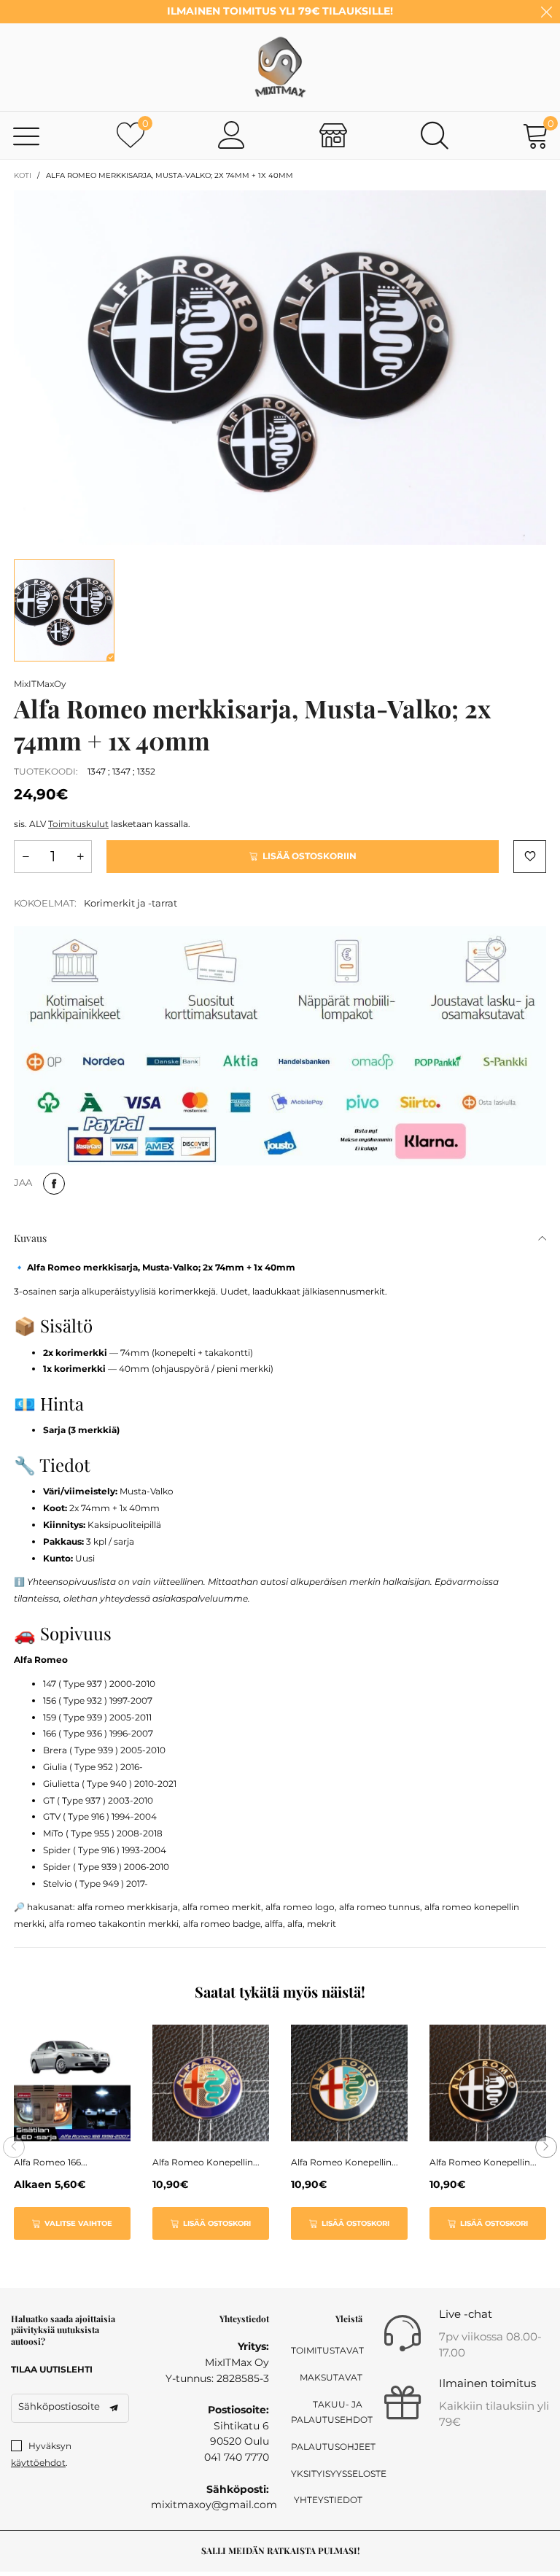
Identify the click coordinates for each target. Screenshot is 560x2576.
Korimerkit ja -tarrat (131, 903)
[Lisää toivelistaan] (530, 857)
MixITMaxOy (40, 684)
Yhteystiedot (328, 2500)
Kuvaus (30, 1238)
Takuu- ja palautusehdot (327, 2412)
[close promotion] (546, 12)
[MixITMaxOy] (280, 67)
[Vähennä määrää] (26, 857)
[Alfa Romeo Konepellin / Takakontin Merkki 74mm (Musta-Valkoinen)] (488, 2083)
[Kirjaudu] (232, 135)
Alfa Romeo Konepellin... (206, 2162)
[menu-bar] (27, 135)
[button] (14, 2147)
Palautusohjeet (327, 2447)
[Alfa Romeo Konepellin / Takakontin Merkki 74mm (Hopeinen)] (211, 2083)
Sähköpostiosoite (59, 2406)
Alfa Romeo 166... (51, 2162)
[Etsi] (435, 135)
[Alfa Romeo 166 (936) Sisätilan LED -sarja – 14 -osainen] (72, 2083)
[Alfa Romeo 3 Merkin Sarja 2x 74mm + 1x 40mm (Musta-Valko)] (280, 368)
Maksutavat (331, 2377)
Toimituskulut (78, 824)
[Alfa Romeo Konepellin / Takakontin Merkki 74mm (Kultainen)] (349, 2083)
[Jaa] (54, 1184)
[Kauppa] (333, 135)
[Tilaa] (114, 2408)
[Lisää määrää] (80, 857)
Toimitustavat (327, 2350)
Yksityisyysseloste (327, 2474)
